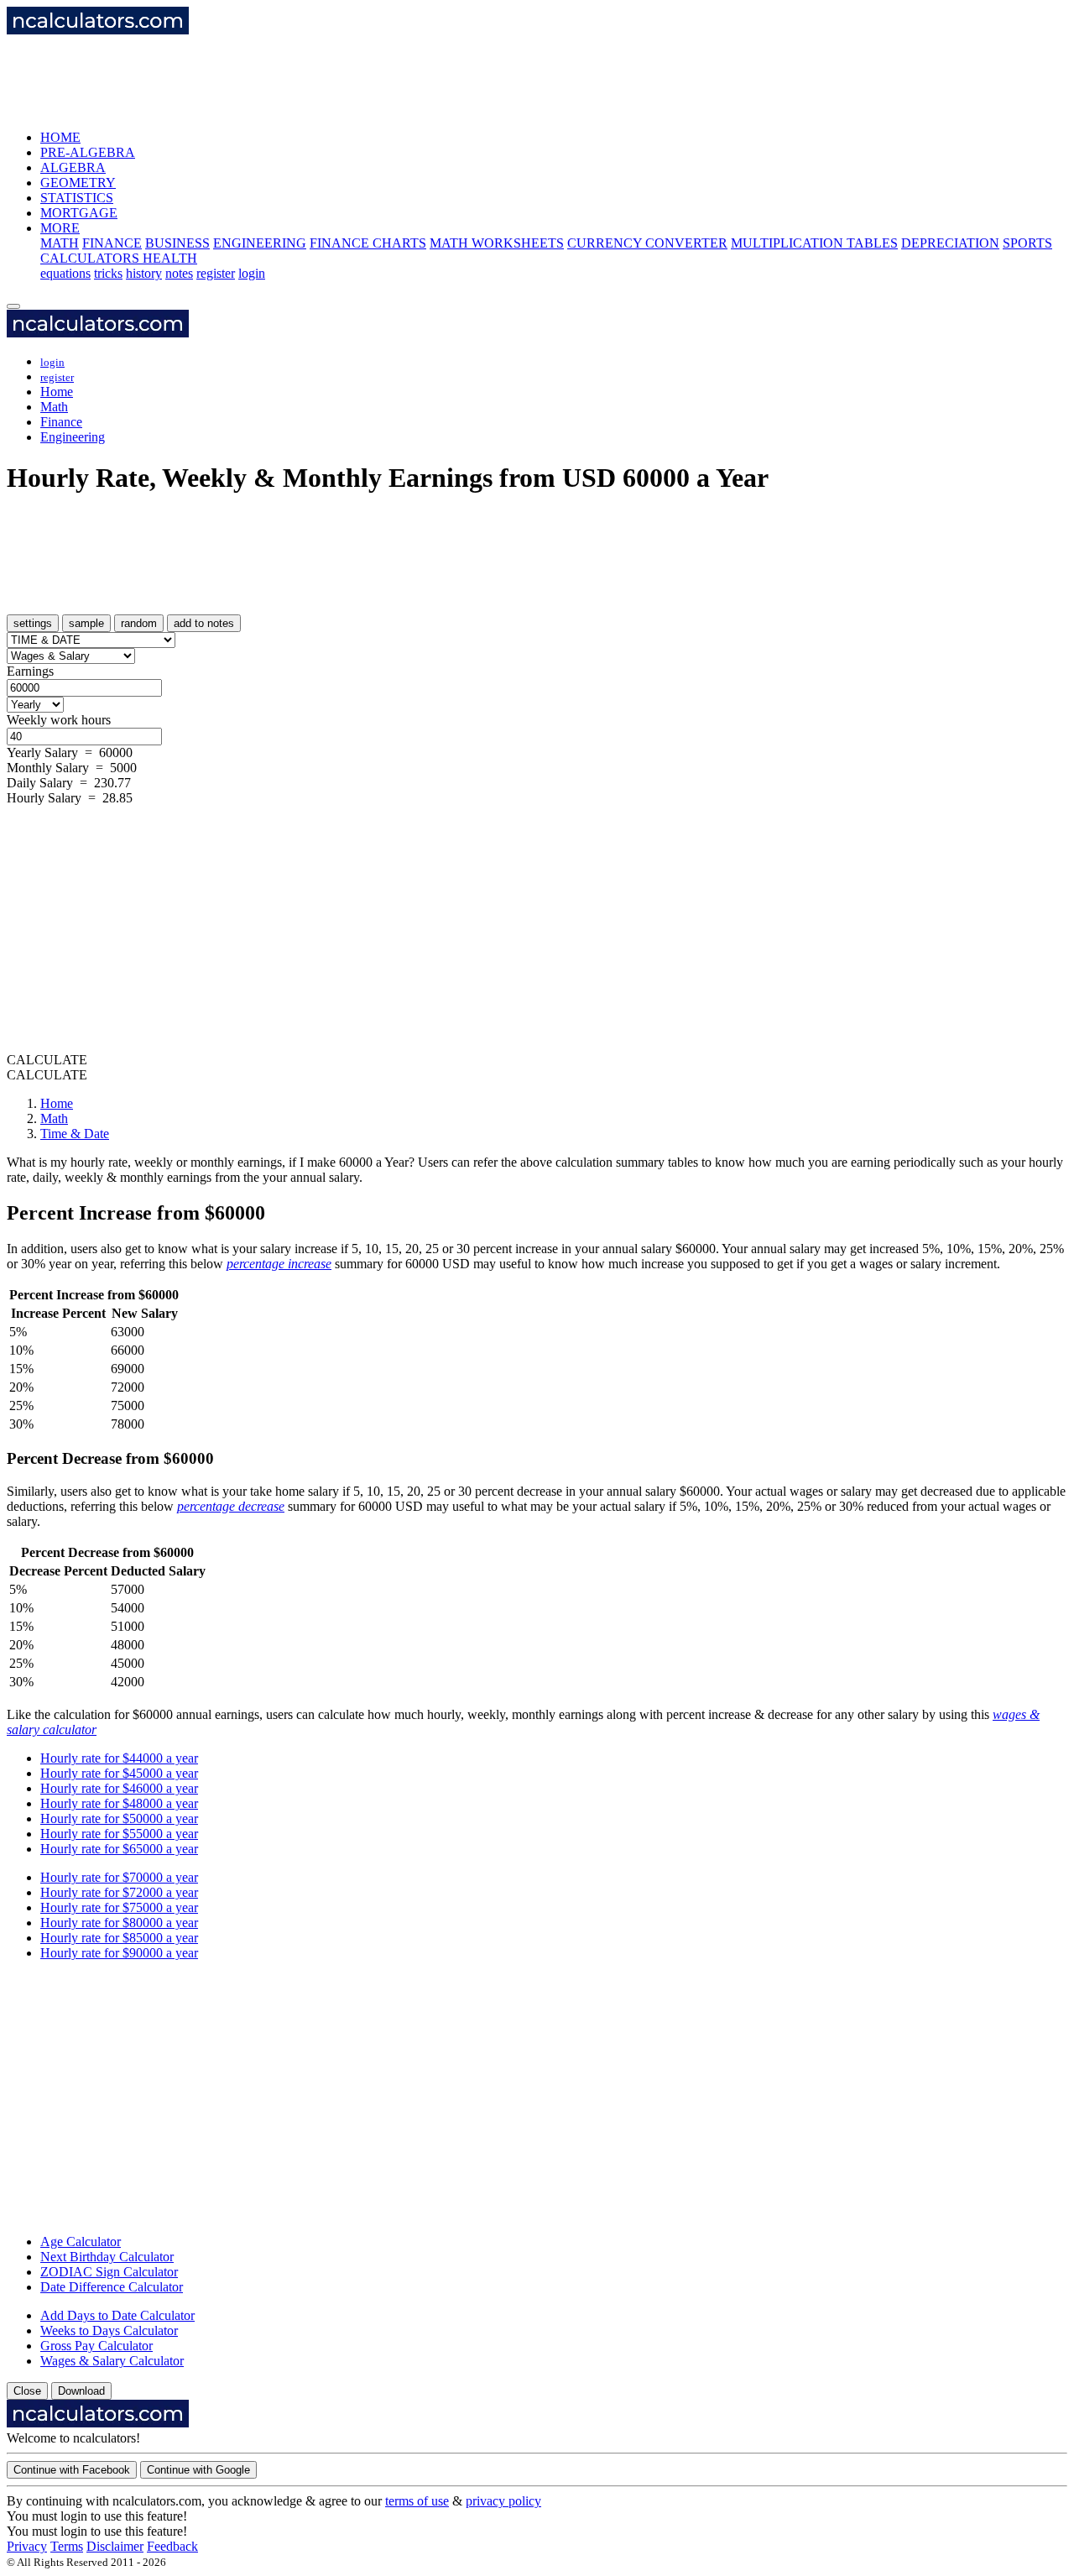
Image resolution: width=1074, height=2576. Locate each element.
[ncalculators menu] (13, 306)
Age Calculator (81, 2242)
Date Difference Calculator (112, 2287)
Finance (61, 422)
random (139, 623)
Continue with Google (198, 2470)
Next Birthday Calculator (107, 2257)
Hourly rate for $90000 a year (119, 1953)
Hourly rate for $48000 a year (119, 1803)
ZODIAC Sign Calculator (109, 2272)
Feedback (172, 2546)
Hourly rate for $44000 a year (119, 1758)
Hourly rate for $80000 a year (119, 1923)
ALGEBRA (73, 167)
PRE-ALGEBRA (88, 152)
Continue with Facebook (72, 2470)
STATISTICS (77, 198)
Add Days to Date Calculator (117, 2315)
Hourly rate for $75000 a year (119, 1907)
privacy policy (503, 2501)
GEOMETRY (78, 183)
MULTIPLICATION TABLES (814, 243)
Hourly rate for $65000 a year (119, 1849)
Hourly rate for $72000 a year (119, 1892)
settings (33, 623)
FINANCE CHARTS (368, 243)
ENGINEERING (260, 243)
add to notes (204, 623)
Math (54, 407)
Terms (67, 2546)
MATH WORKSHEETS (497, 243)
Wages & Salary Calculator (112, 2361)
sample (86, 623)
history (144, 273)
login (252, 273)
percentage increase (279, 1264)
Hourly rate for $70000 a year (119, 1877)
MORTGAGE (79, 213)
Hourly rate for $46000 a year (119, 1788)
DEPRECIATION (950, 243)
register (216, 273)
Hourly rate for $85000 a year (119, 1938)
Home (57, 392)
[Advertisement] (312, 76)
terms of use (417, 2501)
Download (81, 2391)
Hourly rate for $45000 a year (119, 1773)
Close (27, 2391)
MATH (60, 243)
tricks (108, 273)
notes (179, 273)
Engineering (73, 437)
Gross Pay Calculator (96, 2346)
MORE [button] (60, 228)
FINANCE (112, 243)
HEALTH (170, 258)
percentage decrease (231, 1506)
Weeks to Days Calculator (109, 2330)
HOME (60, 137)
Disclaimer (115, 2546)
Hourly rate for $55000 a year (119, 1834)
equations (65, 273)
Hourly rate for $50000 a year (119, 1818)
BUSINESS (177, 243)
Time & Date (75, 1134)
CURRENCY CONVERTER (647, 243)
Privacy (27, 2546)
